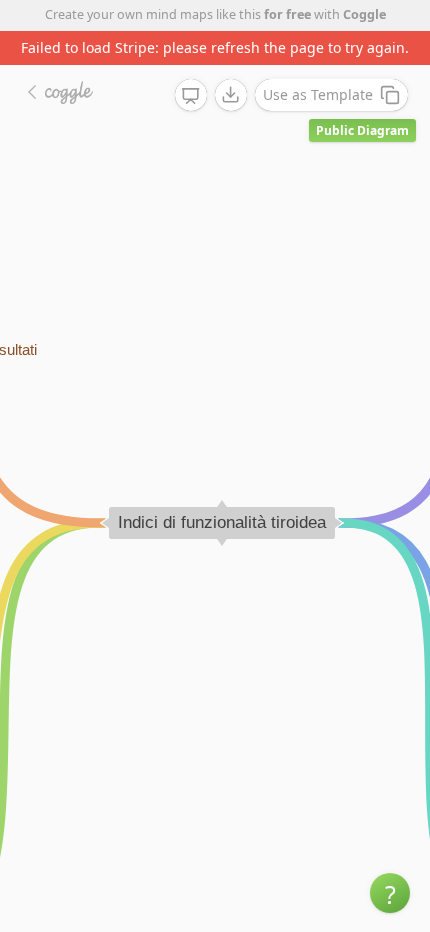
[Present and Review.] (191, 96)
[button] (390, 893)
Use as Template (318, 94)
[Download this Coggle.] (231, 95)
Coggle (364, 14)
